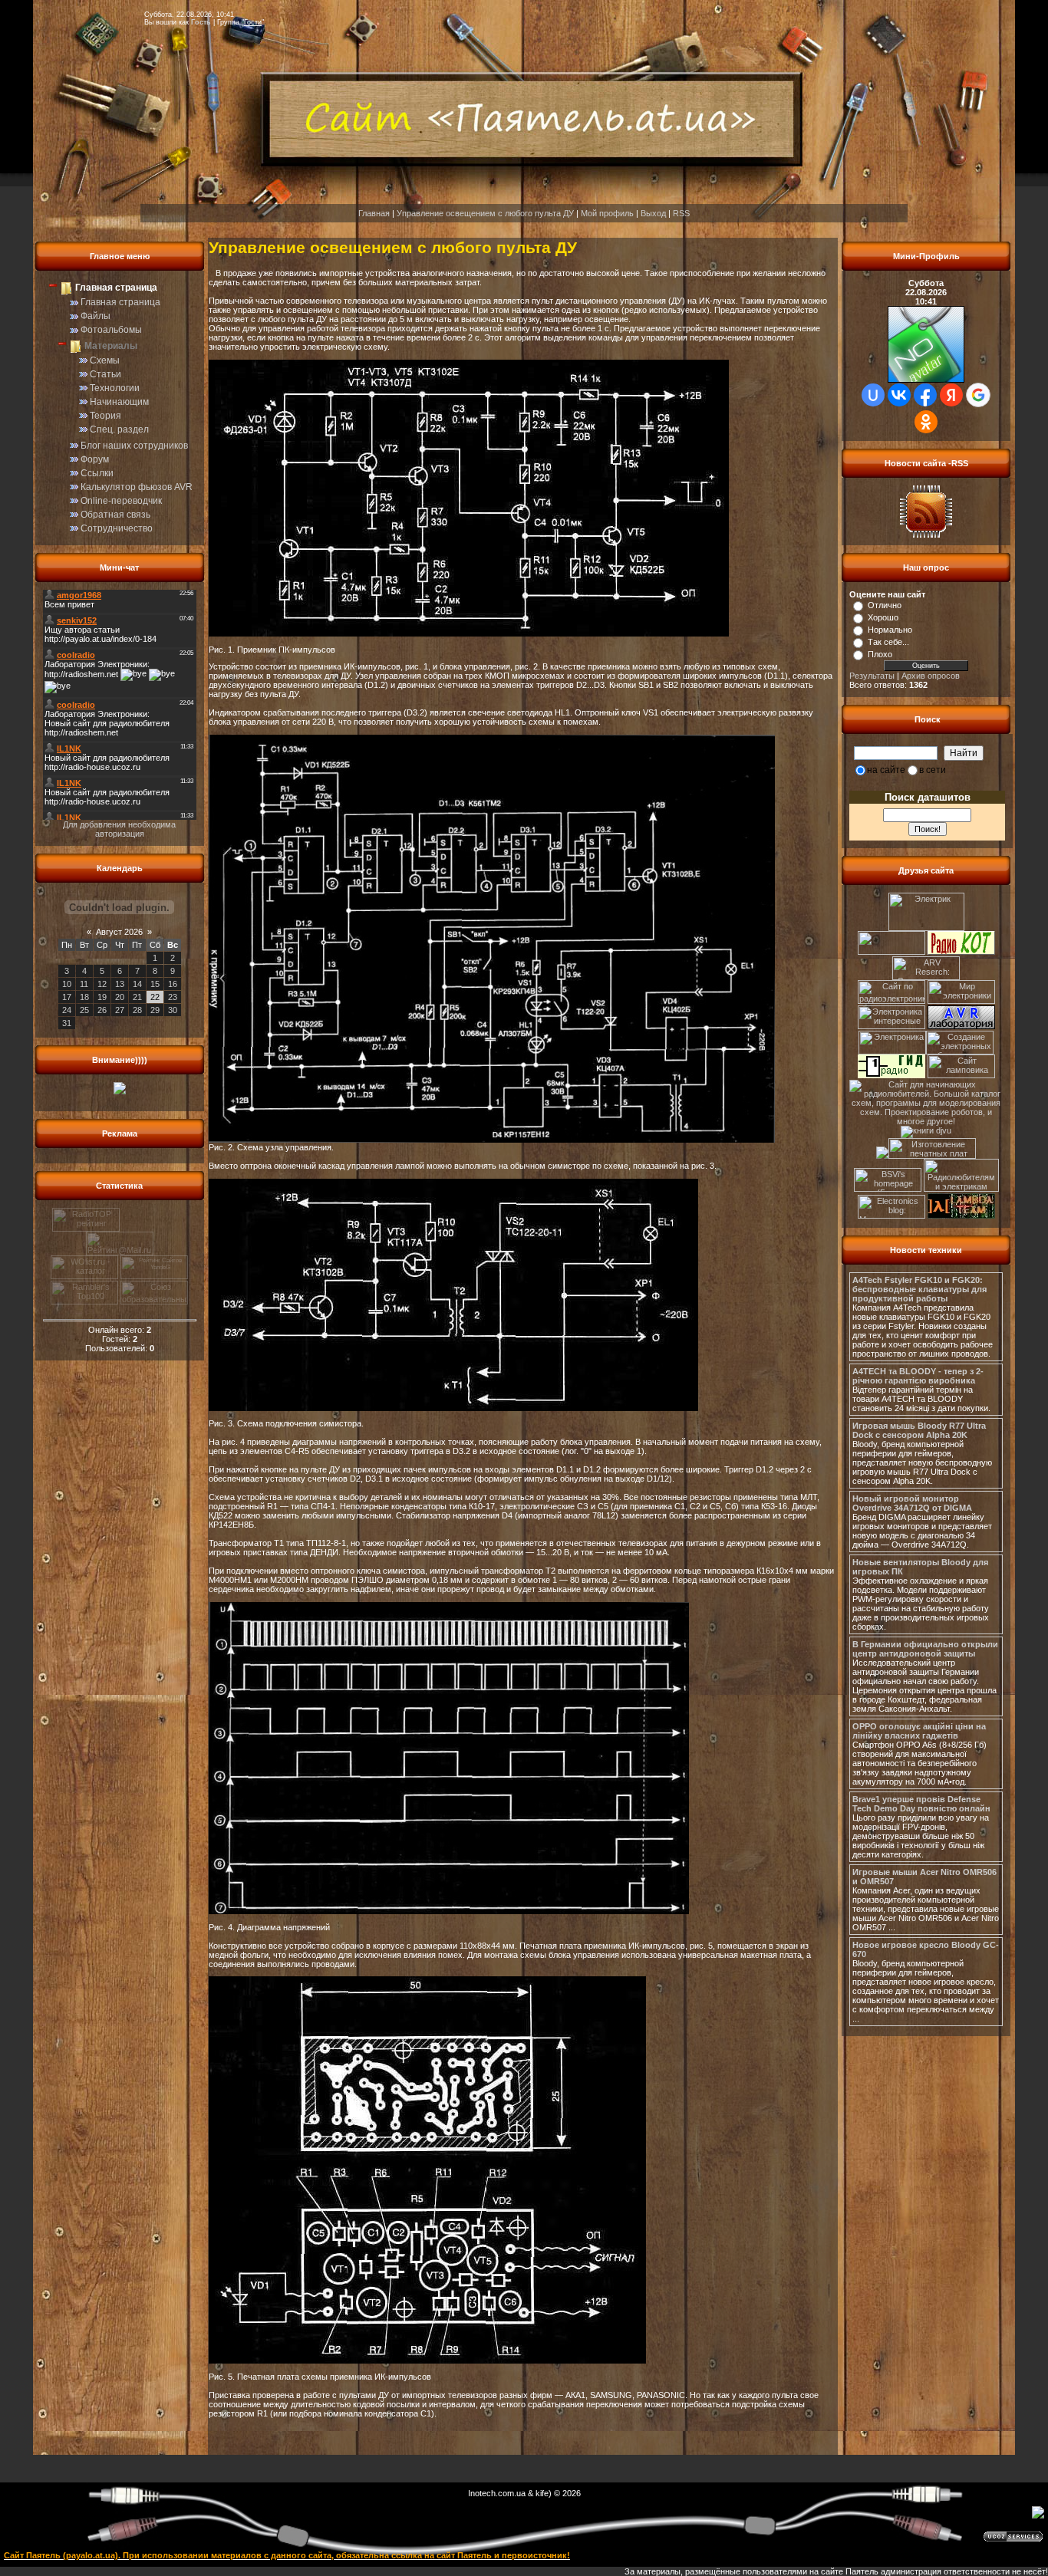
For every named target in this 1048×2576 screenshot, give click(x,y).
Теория (105, 416)
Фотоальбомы (111, 330)
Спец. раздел (119, 429)
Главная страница (120, 302)
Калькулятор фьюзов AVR (137, 487)
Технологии (115, 388)
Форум (95, 459)
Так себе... (888, 642)
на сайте (886, 770)
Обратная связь (115, 515)
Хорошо (883, 617)
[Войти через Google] (978, 395)
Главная (374, 213)
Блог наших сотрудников (134, 446)
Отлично (885, 605)
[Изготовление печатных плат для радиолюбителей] (932, 1156)
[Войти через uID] (873, 395)
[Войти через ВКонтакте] (899, 395)
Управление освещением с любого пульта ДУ (485, 213)
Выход (653, 213)
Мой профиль (607, 213)
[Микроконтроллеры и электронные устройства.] (893, 1216)
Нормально (890, 630)
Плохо (880, 654)
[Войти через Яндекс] (951, 395)
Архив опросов (931, 676)
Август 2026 (119, 932)
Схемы (105, 360)
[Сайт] (891, 952)
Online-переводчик (121, 501)
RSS (681, 213)
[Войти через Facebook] (925, 395)
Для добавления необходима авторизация (119, 829)
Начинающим (119, 402)
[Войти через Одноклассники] (926, 422)
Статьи (105, 374)
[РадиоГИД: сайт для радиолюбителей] (891, 1075)
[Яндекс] (867, 752)
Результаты (872, 676)
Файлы (96, 316)
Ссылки (97, 473)
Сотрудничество (117, 528)
